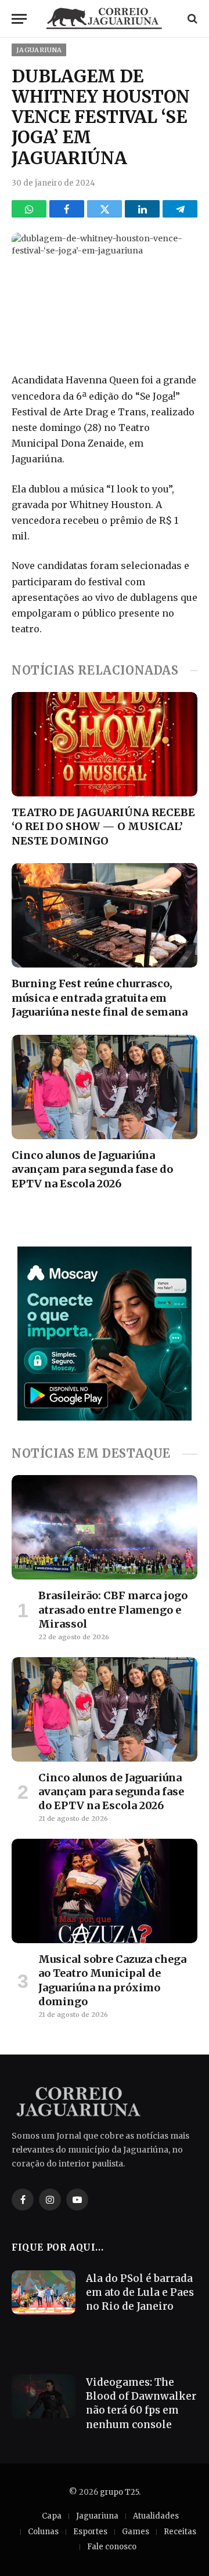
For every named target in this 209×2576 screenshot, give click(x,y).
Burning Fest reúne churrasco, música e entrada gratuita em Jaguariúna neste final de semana (100, 998)
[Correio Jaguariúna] (105, 19)
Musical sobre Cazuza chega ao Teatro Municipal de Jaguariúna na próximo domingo (112, 1980)
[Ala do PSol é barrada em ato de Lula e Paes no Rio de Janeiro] (44, 2292)
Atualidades (156, 2516)
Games (136, 2532)
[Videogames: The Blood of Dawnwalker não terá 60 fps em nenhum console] (44, 2396)
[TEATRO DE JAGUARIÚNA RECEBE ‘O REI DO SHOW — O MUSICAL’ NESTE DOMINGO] (105, 744)
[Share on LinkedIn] (142, 209)
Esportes (90, 2532)
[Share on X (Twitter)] (105, 209)
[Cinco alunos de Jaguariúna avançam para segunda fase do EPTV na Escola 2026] (105, 1087)
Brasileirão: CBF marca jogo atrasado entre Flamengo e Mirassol (113, 1610)
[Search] (191, 19)
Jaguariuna (39, 50)
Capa (52, 2516)
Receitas (180, 2532)
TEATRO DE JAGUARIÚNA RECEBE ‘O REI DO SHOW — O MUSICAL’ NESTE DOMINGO (103, 827)
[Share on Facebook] (67, 209)
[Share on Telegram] (180, 209)
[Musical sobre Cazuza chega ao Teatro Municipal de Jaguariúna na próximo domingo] (105, 1891)
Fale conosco (112, 2547)
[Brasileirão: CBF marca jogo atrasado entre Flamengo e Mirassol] (105, 1527)
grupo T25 (119, 2492)
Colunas (43, 2532)
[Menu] (19, 19)
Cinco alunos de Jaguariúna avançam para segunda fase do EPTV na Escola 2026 (92, 1169)
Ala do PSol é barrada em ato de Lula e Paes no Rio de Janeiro (140, 2293)
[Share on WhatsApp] (29, 209)
